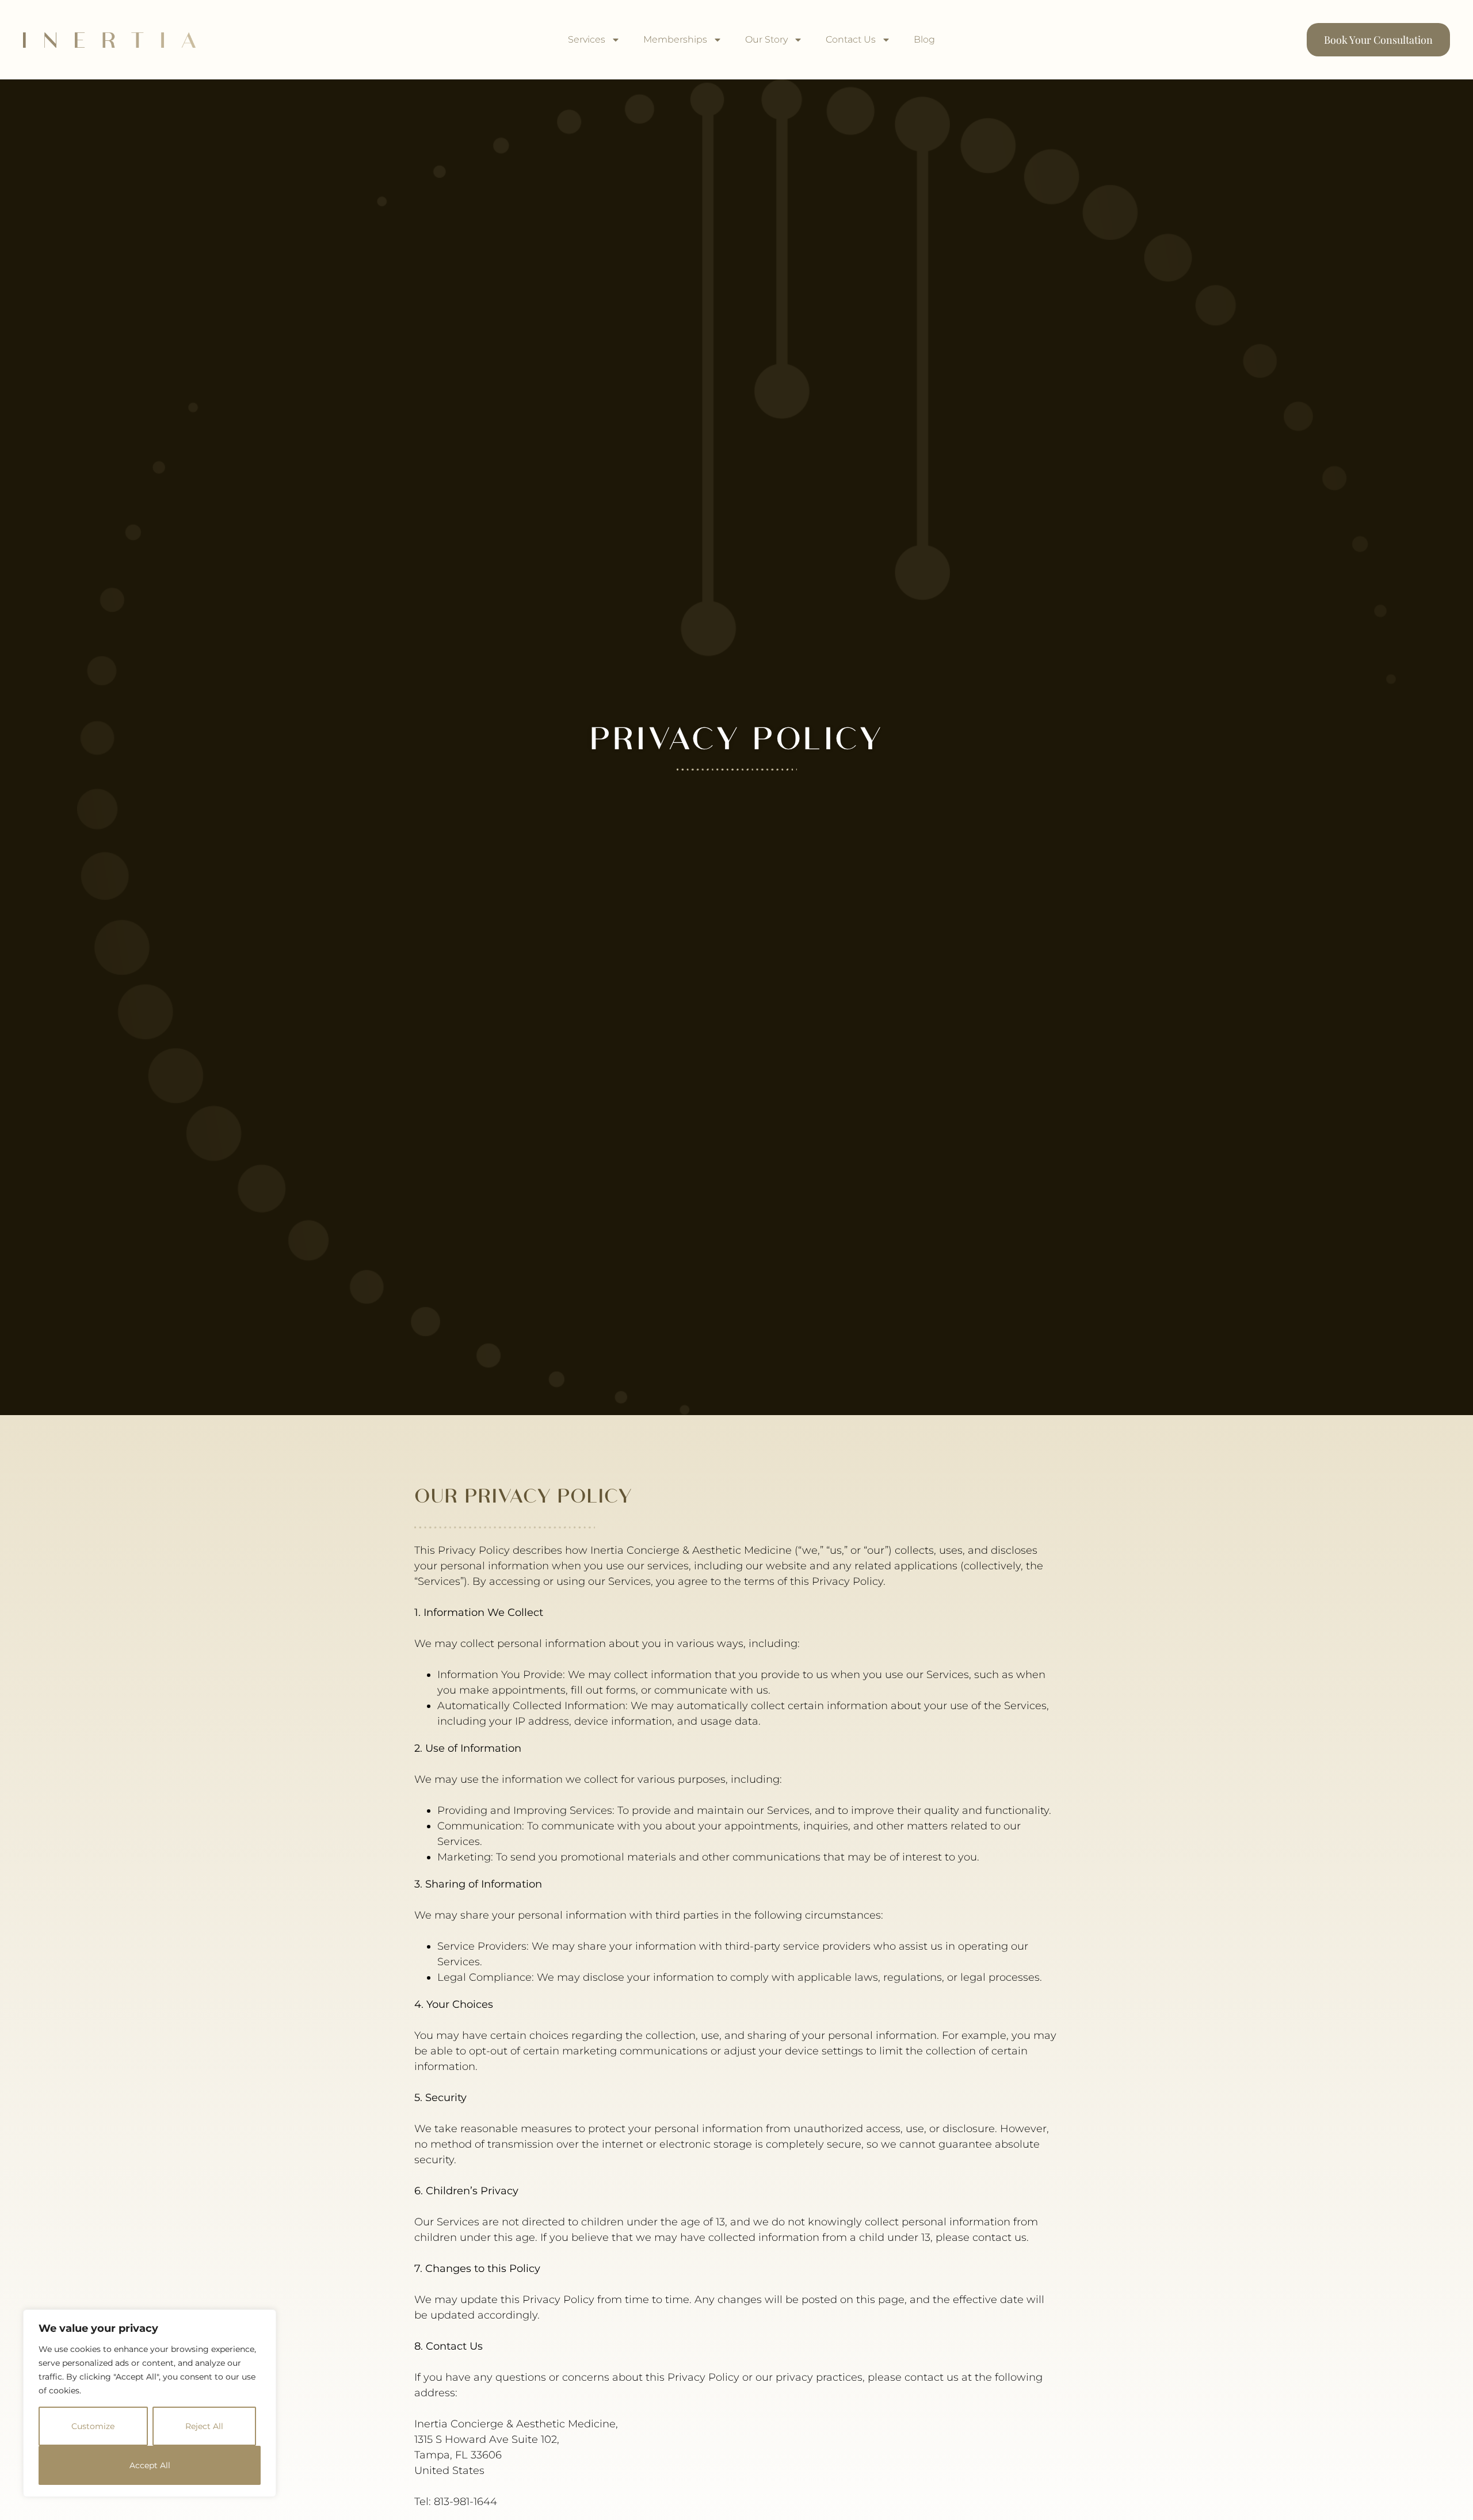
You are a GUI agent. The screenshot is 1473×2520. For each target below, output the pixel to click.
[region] (150, 2403)
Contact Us (851, 39)
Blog (924, 39)
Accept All (150, 2465)
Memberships (675, 39)
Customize (93, 2426)
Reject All (204, 2426)
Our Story (766, 39)
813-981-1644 (465, 2502)
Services (587, 39)
